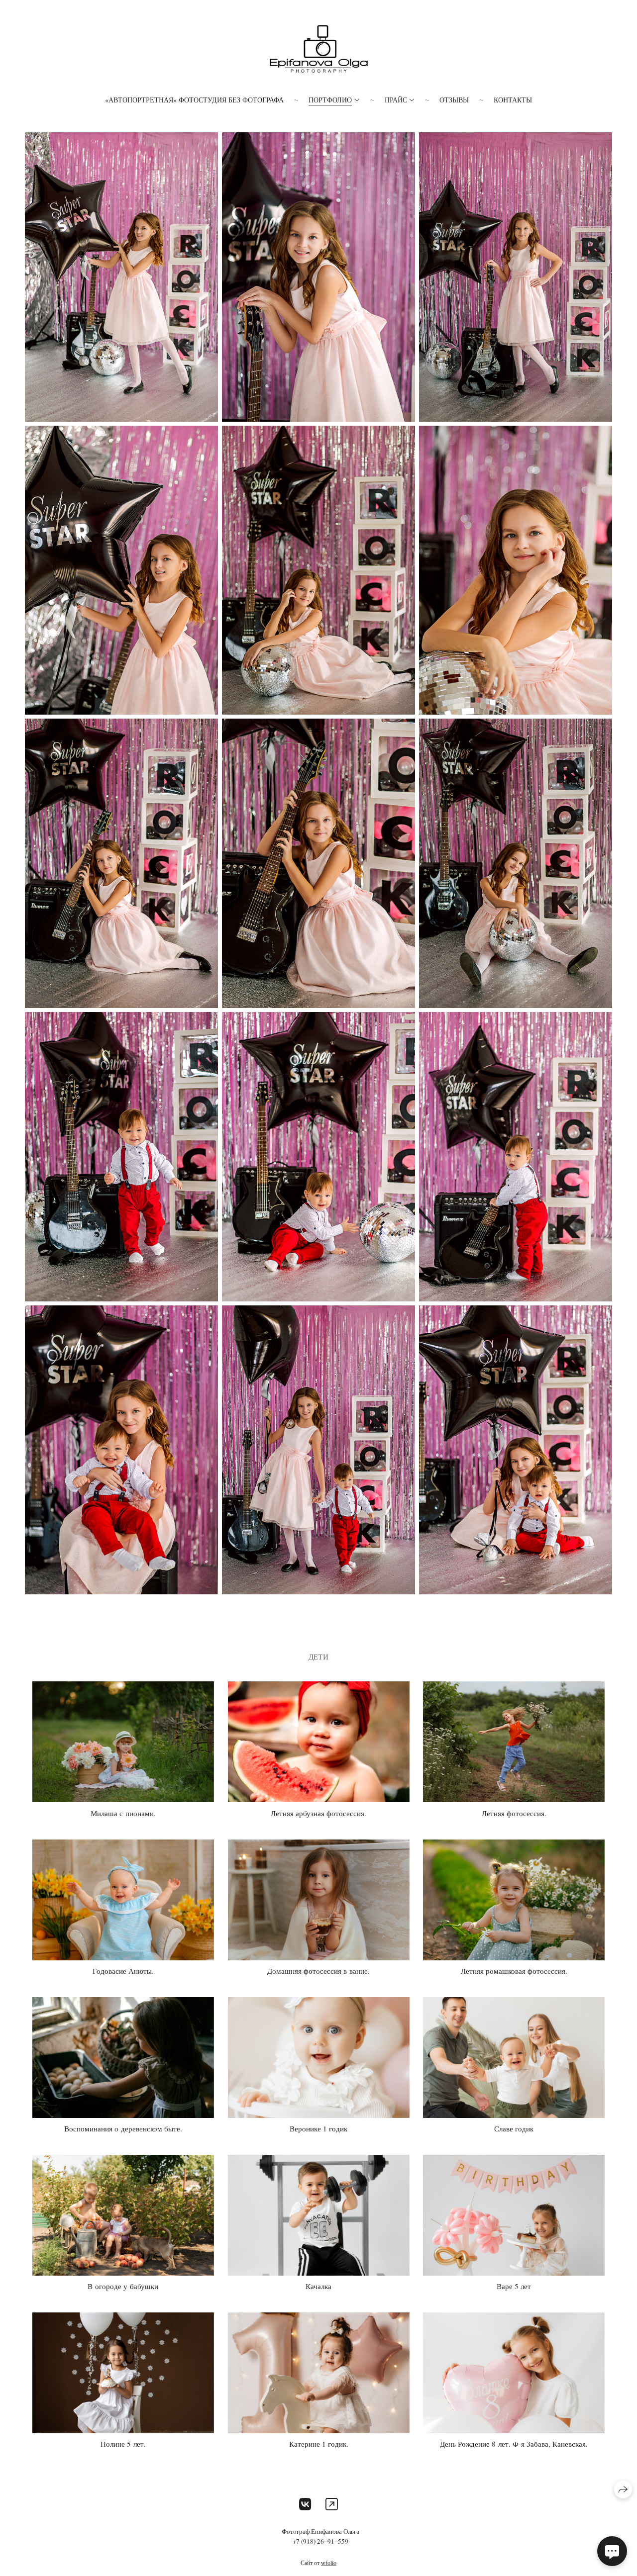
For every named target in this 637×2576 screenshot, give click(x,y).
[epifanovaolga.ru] (319, 49)
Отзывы (454, 100)
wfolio (329, 2563)
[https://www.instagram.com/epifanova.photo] (332, 2504)
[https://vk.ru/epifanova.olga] (305, 2504)
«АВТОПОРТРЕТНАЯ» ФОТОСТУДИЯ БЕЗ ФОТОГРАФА (194, 100)
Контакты (513, 100)
